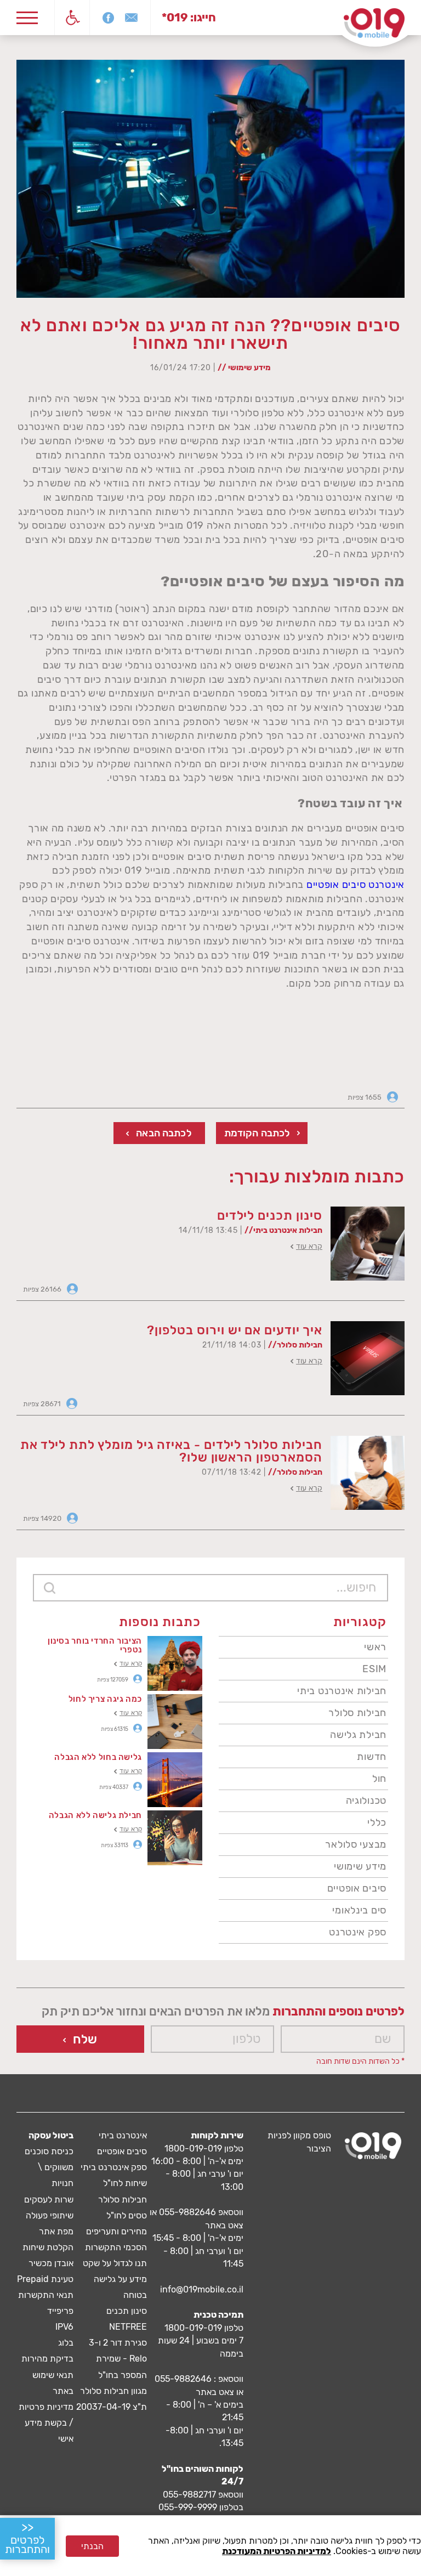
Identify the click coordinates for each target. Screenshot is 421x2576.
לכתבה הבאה (164, 1133)
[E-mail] (131, 18)
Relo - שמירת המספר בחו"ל (121, 2366)
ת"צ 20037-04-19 (112, 2407)
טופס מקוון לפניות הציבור (299, 2142)
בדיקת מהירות (47, 2359)
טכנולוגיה (366, 1801)
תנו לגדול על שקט (115, 2263)
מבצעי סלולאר (356, 1844)
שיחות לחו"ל (125, 2183)
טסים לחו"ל (127, 2215)
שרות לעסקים (49, 2199)
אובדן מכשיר (51, 2263)
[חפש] (49, 1588)
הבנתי (92, 2546)
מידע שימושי (360, 1866)
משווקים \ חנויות (56, 2175)
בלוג (66, 2343)
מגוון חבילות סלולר (113, 2391)
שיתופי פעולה (50, 2215)
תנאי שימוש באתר (53, 2383)
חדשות (372, 1757)
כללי (377, 1822)
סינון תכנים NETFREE (127, 2319)
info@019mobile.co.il (202, 2289)
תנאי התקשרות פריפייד (46, 2303)
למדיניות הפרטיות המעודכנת (277, 2551)
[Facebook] (108, 18)
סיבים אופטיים (357, 1888)
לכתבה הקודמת (257, 1133)
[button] (72, 18)
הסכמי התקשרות (116, 2247)
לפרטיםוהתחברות (27, 2538)
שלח (85, 2039)
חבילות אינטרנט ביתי (342, 1691)
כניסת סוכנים (49, 2151)
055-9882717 (189, 2495)
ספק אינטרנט (358, 1932)
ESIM (374, 1669)
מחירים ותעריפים (116, 2231)
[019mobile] (373, 2146)
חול (379, 1779)
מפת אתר (56, 2231)
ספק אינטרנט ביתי (114, 2167)
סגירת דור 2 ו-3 (118, 2343)
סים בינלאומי (359, 1910)
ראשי (375, 1647)
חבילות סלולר (357, 1713)
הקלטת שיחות (48, 2247)
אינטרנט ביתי (123, 2135)
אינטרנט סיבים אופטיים (355, 885)
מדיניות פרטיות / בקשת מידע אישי (46, 2423)
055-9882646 (187, 2212)
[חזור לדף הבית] (374, 23)
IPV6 (64, 2327)
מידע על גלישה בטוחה (120, 2287)
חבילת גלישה (358, 1735)
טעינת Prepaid (45, 2279)
